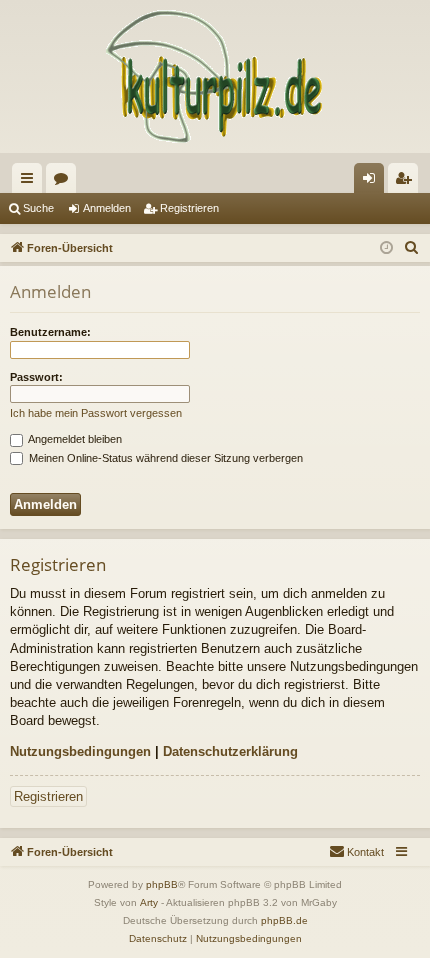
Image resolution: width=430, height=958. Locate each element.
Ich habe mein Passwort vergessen (96, 413)
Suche (38, 208)
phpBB (162, 884)
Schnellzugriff (31, 182)
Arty (149, 902)
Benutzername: (50, 332)
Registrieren (189, 208)
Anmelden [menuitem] (373, 182)
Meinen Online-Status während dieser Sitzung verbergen (164, 458)
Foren (65, 182)
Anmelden (107, 208)
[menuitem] (412, 248)
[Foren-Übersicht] (215, 76)
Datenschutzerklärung (230, 751)
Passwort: (36, 377)
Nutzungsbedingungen (80, 751)
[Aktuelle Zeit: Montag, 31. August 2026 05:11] (386, 248)
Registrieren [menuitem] (407, 182)
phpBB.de (284, 920)
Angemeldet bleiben (74, 439)
